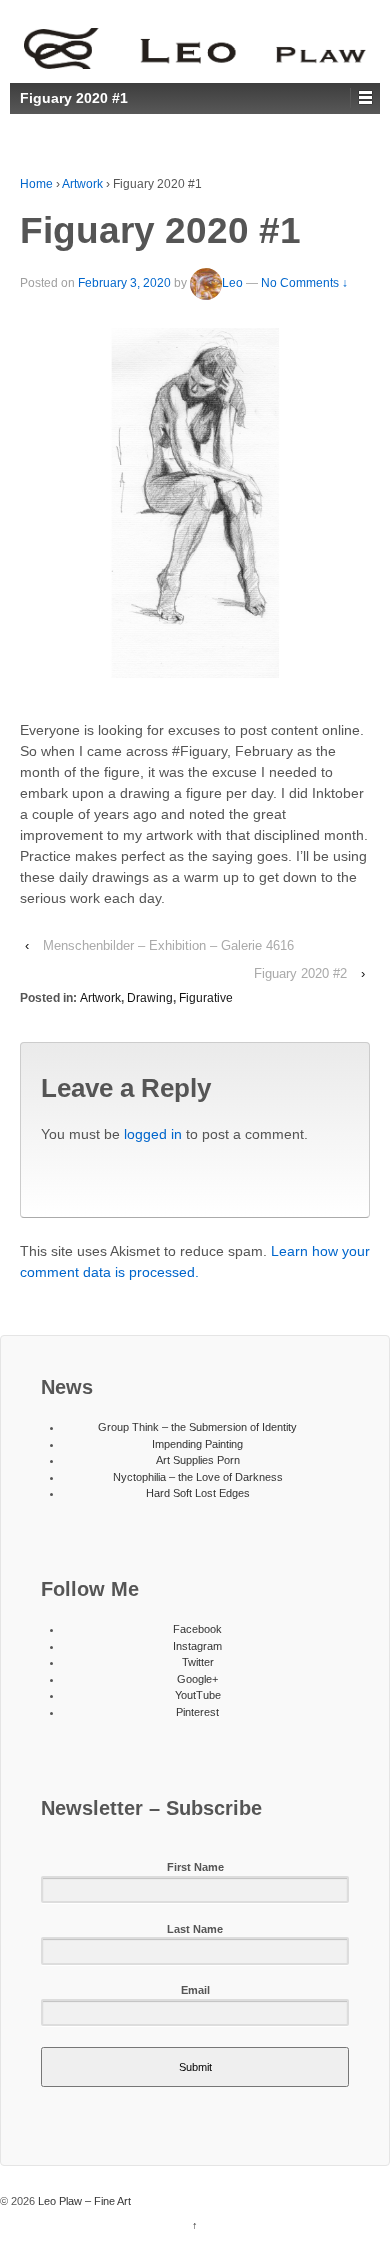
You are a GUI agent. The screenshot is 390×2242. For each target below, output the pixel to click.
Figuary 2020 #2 (300, 973)
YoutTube (198, 1695)
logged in (153, 1134)
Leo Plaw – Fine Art (83, 2201)
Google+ (197, 1679)
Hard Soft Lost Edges (198, 1493)
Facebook (197, 1629)
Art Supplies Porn (198, 1460)
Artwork (82, 184)
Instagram (197, 1646)
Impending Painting (197, 1444)
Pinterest (197, 1712)
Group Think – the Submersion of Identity (197, 1427)
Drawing (150, 998)
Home (36, 184)
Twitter (198, 1662)
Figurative (206, 998)
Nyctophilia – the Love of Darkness (198, 1477)
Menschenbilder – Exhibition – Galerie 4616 (168, 945)
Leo (232, 284)
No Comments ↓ (304, 284)
